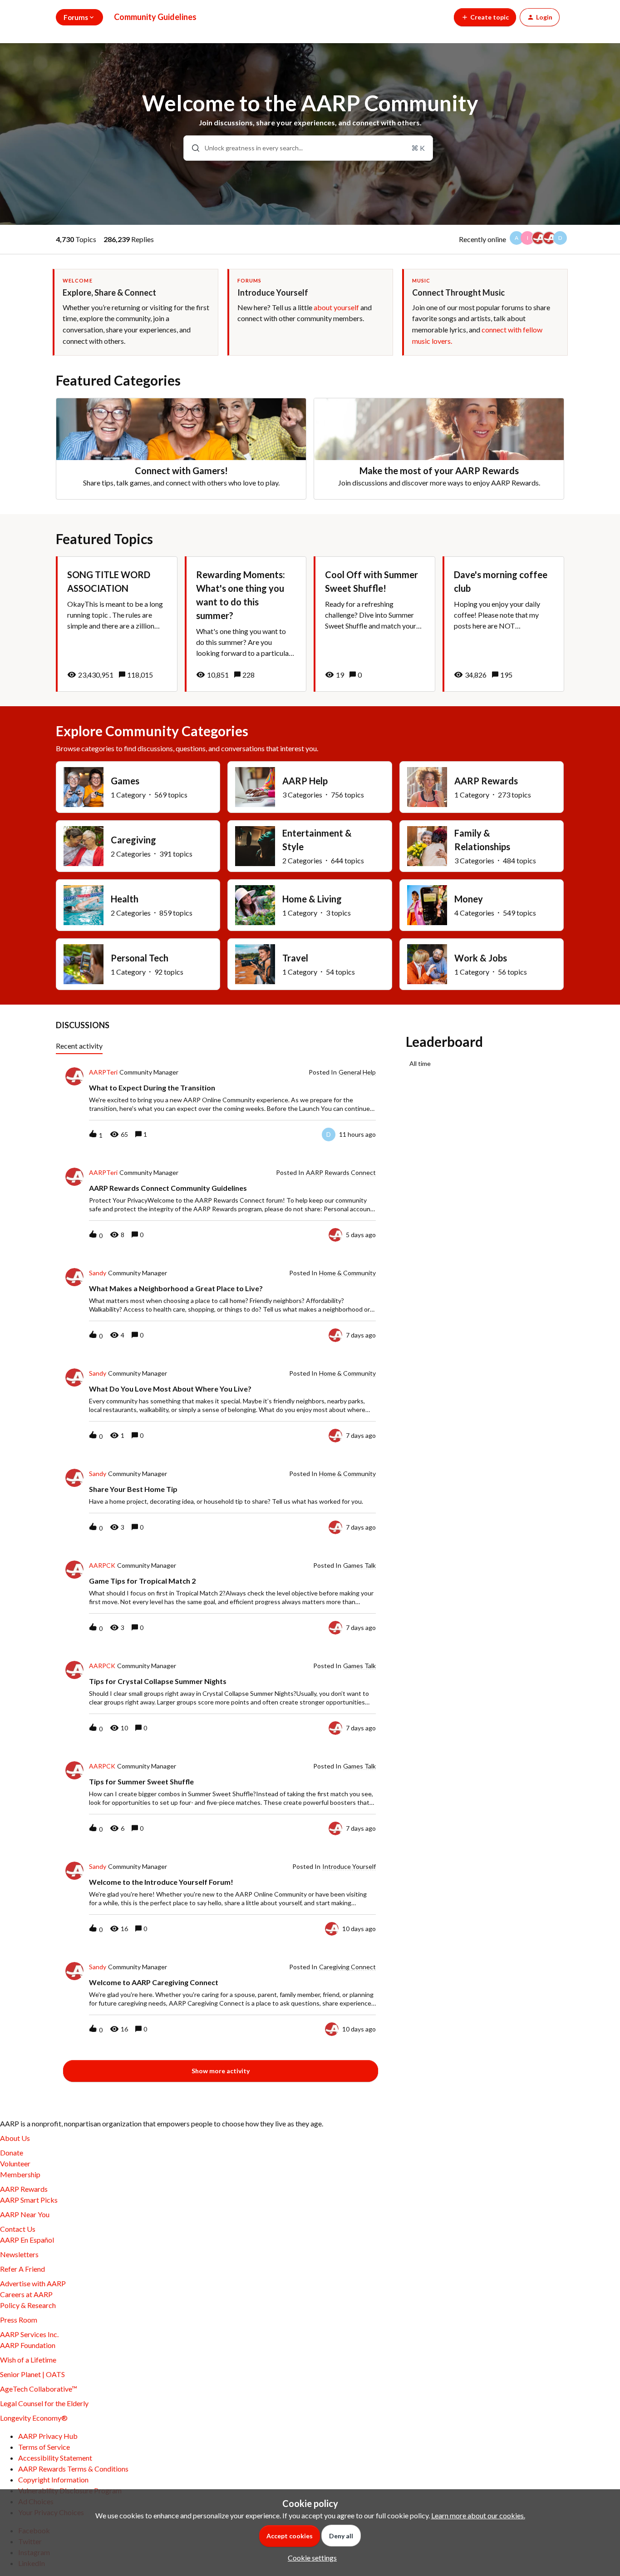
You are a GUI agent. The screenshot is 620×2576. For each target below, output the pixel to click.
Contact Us (18, 2229)
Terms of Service (44, 2447)
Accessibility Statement (55, 2458)
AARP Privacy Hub (48, 2436)
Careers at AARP (26, 2294)
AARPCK (102, 1565)
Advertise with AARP (33, 2283)
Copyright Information (53, 2479)
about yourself (336, 307)
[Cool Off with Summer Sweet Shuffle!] (374, 624)
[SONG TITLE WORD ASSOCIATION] (117, 624)
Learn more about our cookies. (478, 2515)
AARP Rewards (24, 2189)
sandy (98, 1273)
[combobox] (308, 148)
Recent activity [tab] (79, 1046)
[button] (310, 2558)
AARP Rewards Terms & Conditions (73, 2469)
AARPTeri (103, 1072)
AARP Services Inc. (29, 2334)
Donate (12, 2152)
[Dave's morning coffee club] (503, 624)
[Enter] (192, 148)
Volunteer (15, 2163)
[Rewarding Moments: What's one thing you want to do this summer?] (246, 624)
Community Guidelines (155, 17)
